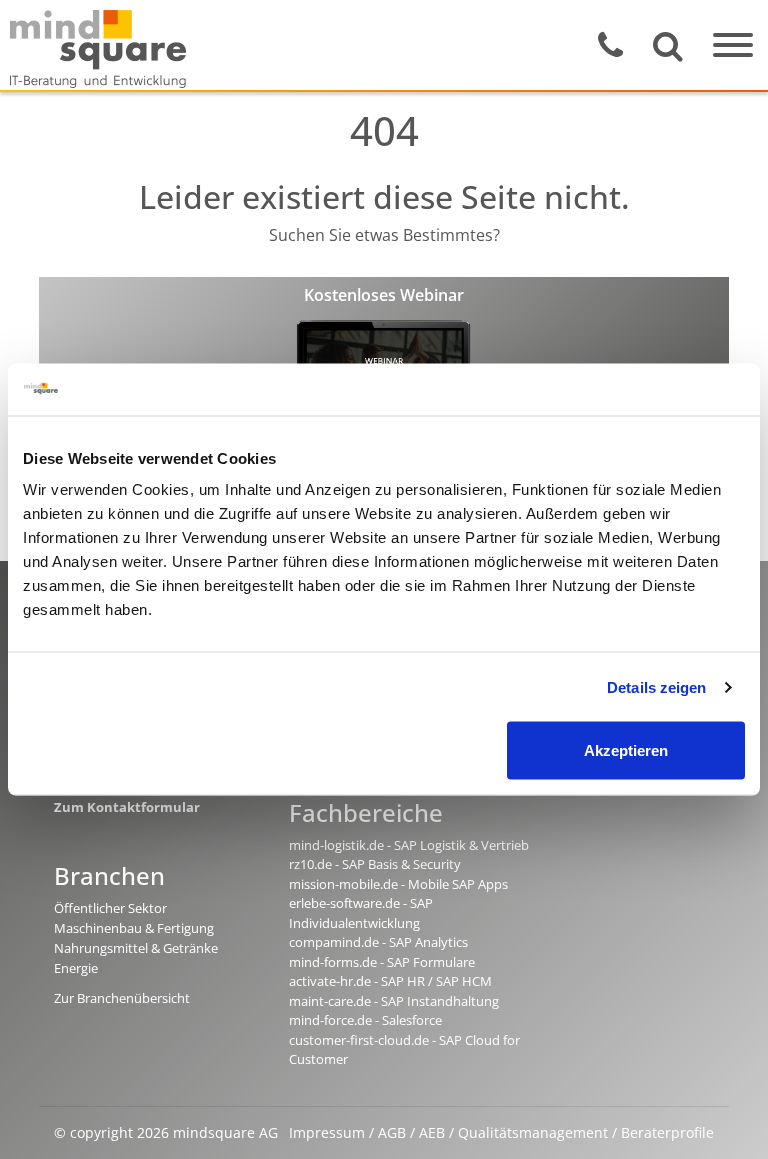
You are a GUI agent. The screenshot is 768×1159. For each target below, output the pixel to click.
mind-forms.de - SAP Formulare (382, 962)
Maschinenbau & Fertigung (134, 928)
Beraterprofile (667, 1132)
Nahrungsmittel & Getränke (136, 948)
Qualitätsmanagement (533, 1132)
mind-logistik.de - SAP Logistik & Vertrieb (409, 845)
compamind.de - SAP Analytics (378, 942)
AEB (432, 1132)
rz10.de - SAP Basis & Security (375, 864)
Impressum (327, 1132)
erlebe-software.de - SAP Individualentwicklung (361, 913)
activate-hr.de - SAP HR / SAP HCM (390, 981)
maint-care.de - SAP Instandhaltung (394, 1001)
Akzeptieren (626, 750)
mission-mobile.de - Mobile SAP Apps (398, 884)
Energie (76, 968)
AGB (392, 1132)
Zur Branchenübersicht (122, 998)
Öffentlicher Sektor (110, 908)
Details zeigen (656, 686)
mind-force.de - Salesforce (365, 1020)
